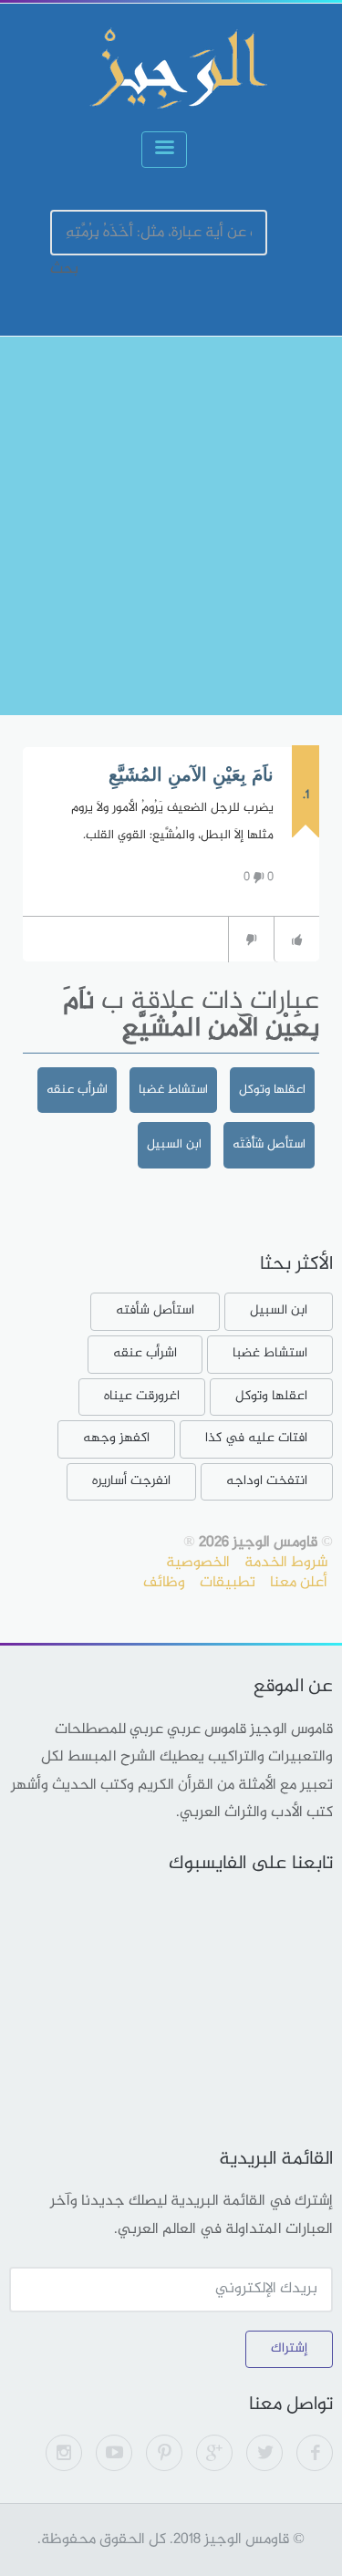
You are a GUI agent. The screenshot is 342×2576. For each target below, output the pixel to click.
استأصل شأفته (155, 1310)
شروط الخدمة (286, 1563)
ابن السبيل (174, 1144)
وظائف (164, 1583)
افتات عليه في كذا (256, 1438)
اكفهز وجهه (116, 1438)
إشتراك (289, 2348)
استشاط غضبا (173, 1090)
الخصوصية (198, 1563)
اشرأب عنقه (77, 1090)
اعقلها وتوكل (272, 1090)
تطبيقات (228, 1583)
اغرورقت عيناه (142, 1396)
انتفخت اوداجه (267, 1481)
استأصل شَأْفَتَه (269, 1144)
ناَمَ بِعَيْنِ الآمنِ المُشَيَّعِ (191, 774)
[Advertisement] (171, 526)
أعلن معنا (299, 1583)
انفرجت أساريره (131, 1481)
